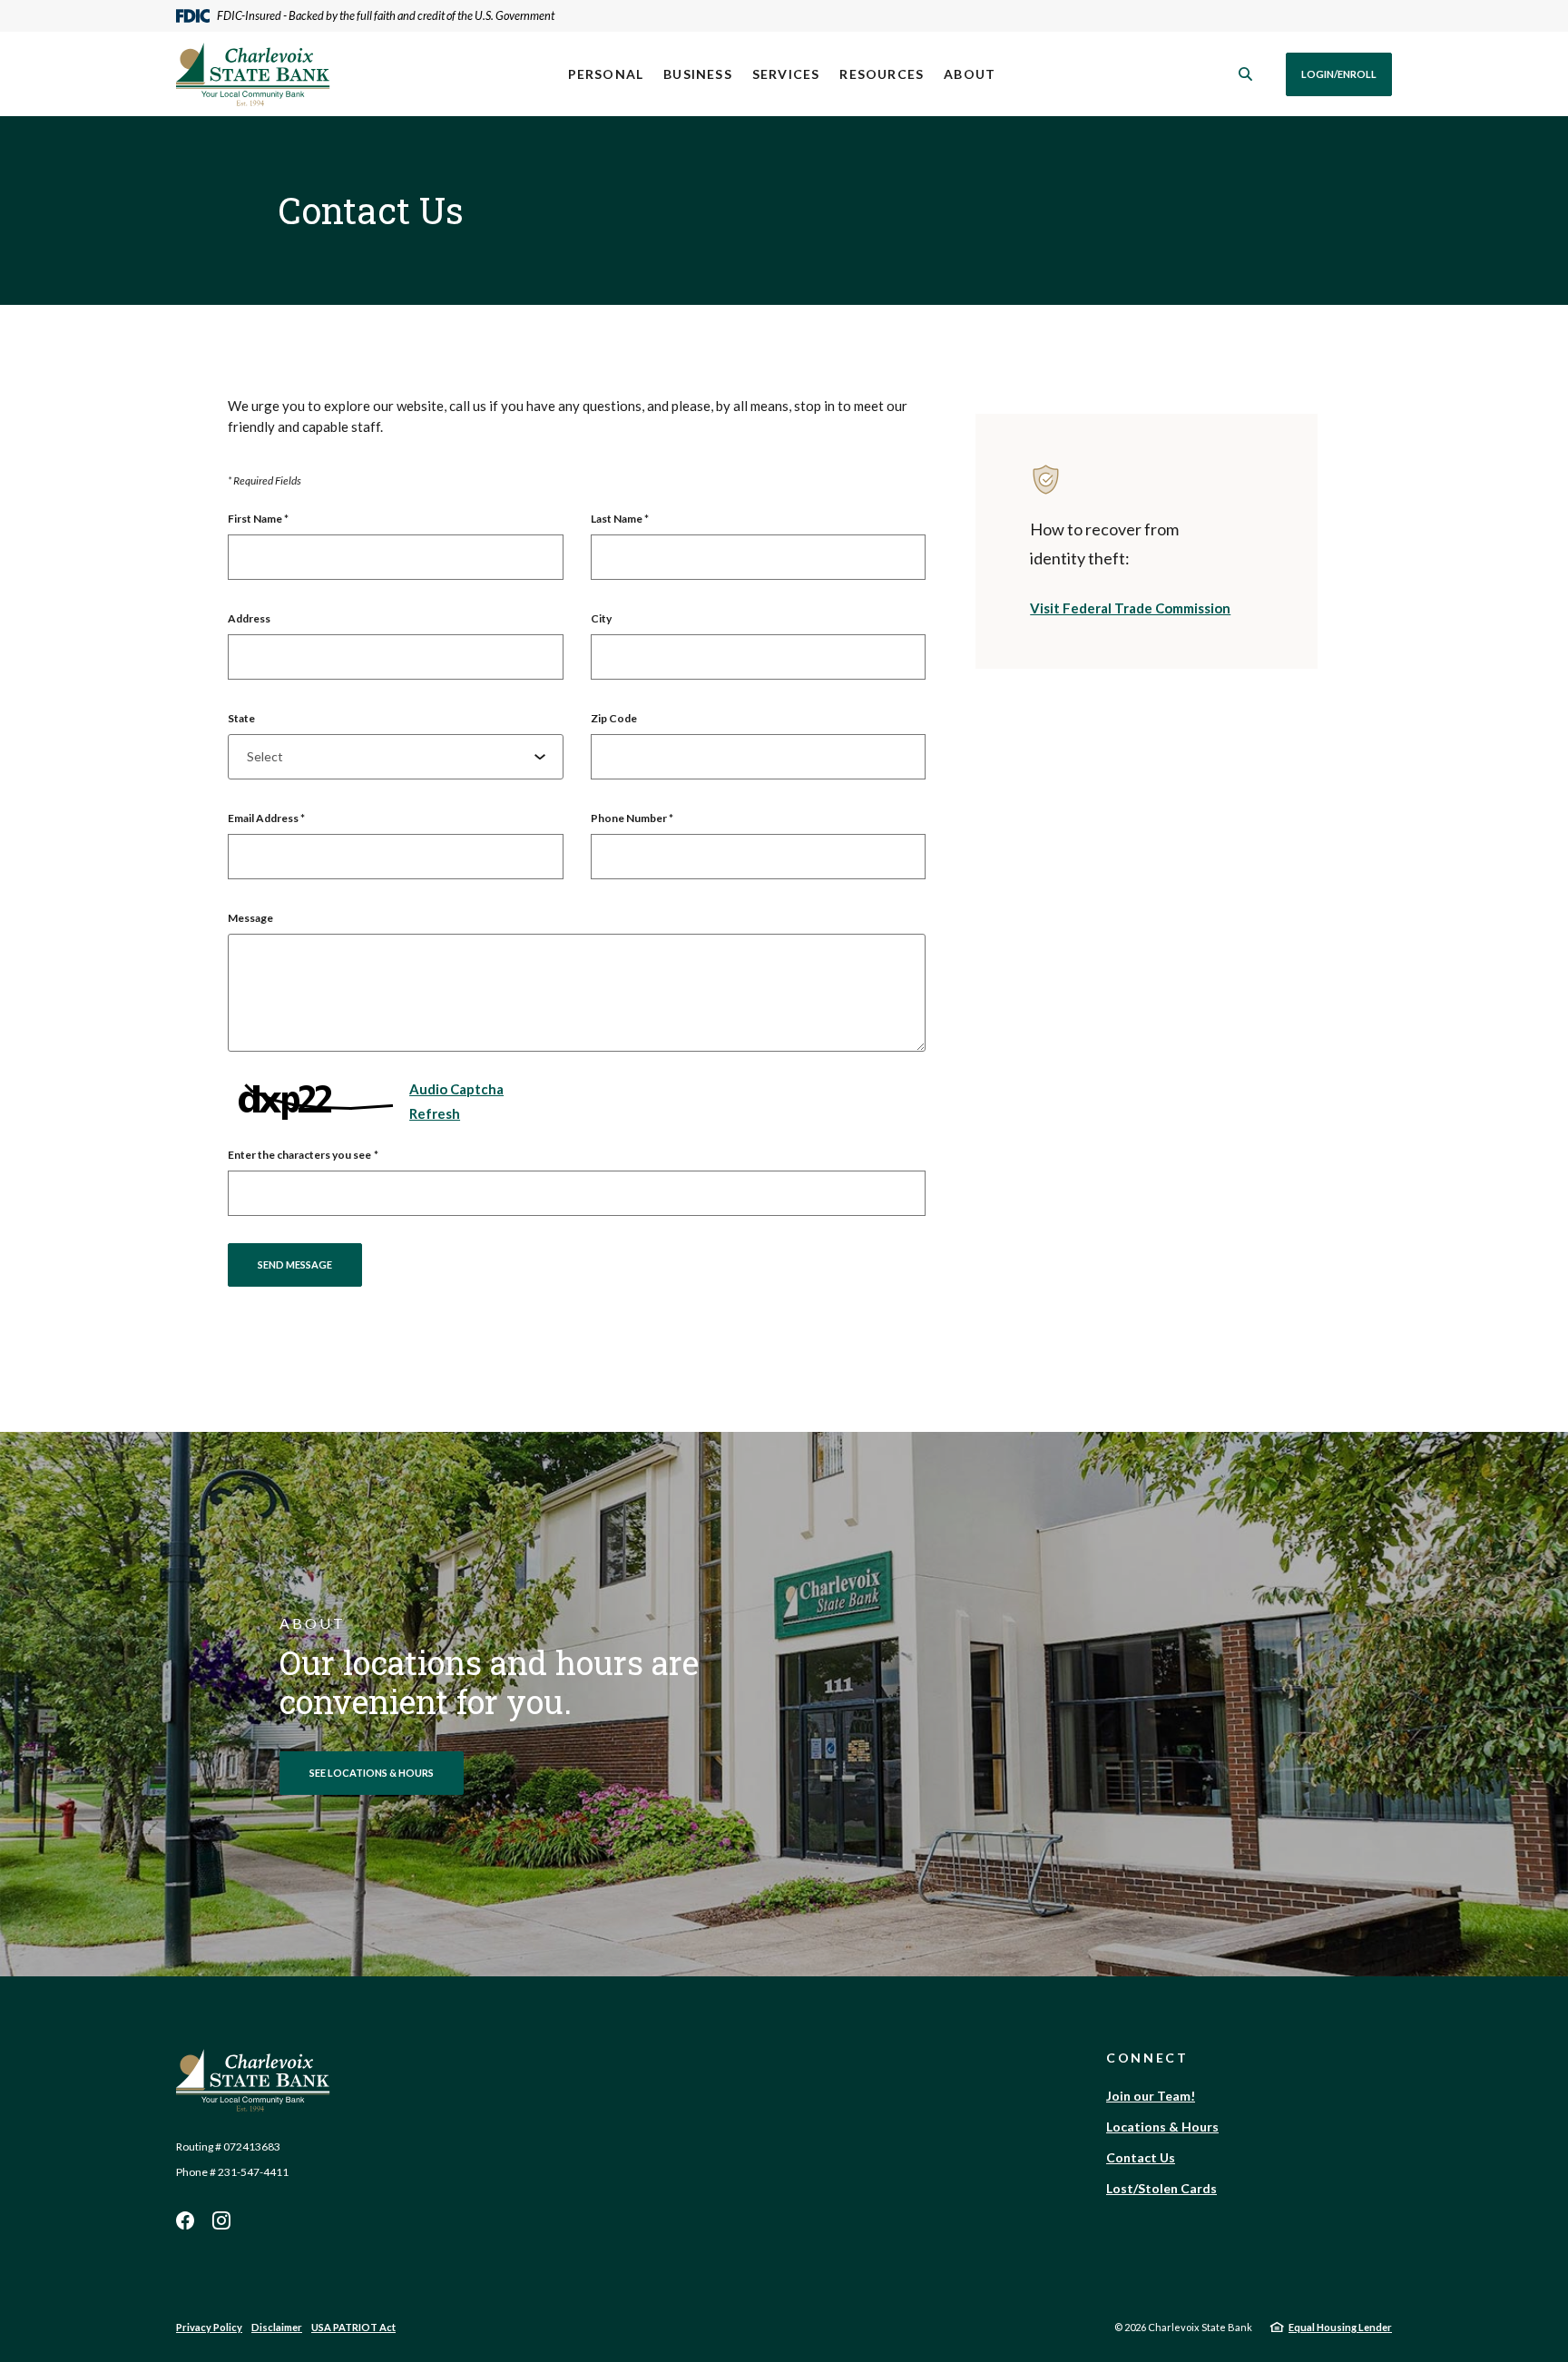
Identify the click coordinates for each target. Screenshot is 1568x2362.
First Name (258, 519)
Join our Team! (1151, 2096)
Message (250, 918)
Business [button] (698, 74)
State (241, 718)
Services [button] (786, 74)
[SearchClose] (1246, 74)
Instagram (221, 2220)
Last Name (620, 519)
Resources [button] (882, 74)
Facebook (185, 2220)
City (601, 618)
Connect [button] (1147, 2058)
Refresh (435, 1113)
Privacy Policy (209, 2327)
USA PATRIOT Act (353, 2327)
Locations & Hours (1162, 2127)
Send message (295, 1264)
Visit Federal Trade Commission (1130, 608)
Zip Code (614, 718)
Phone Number (632, 818)
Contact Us (1141, 2157)
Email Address (266, 818)
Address (249, 618)
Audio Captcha (456, 1089)
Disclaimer (277, 2327)
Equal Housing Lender (1340, 2327)
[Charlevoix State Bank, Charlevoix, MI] (253, 74)
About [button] (970, 74)
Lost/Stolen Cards (1161, 2188)
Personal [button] (606, 74)
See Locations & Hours (372, 1773)
